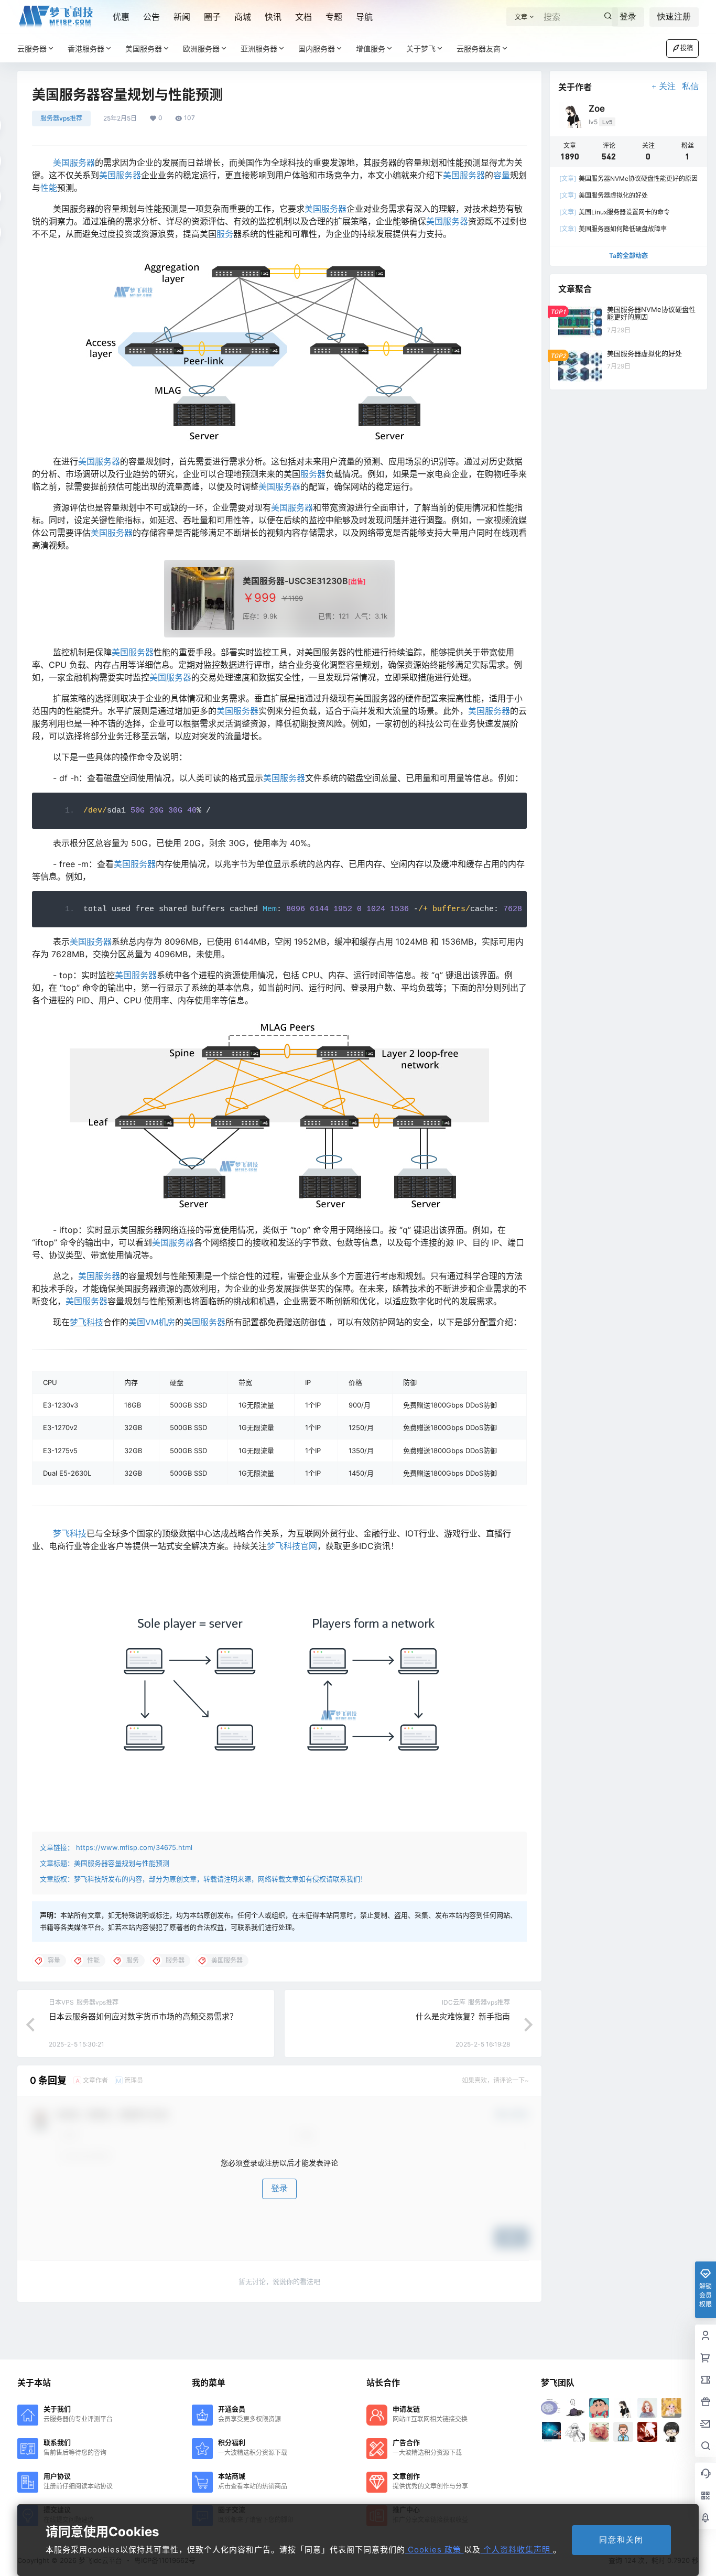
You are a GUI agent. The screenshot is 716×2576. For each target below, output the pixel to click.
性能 (49, 188)
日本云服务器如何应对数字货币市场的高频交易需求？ (143, 2016)
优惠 (121, 17)
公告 (151, 17)
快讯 (273, 17)
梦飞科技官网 (292, 1546)
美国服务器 (144, 48)
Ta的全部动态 (628, 256)
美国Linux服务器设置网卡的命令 (615, 212)
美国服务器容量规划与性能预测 (122, 1863)
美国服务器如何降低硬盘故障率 (613, 229)
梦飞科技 (86, 1322)
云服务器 (32, 48)
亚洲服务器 (259, 48)
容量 (502, 175)
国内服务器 (317, 48)
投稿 (687, 48)
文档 (303, 17)
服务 (225, 234)
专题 (334, 17)
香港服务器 (86, 48)
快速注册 (674, 17)
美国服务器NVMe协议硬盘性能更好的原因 (628, 178)
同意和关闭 (621, 2540)
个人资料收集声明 (517, 2550)
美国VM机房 (152, 1322)
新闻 (182, 17)
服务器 (313, 474)
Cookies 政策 (435, 2550)
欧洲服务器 (201, 48)
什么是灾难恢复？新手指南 (463, 2016)
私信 (690, 86)
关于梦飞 (421, 48)
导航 (364, 17)
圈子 (212, 17)
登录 (628, 17)
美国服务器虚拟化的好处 (604, 195)
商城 (243, 17)
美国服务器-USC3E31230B (295, 581)
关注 (667, 86)
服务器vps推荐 (61, 118)
